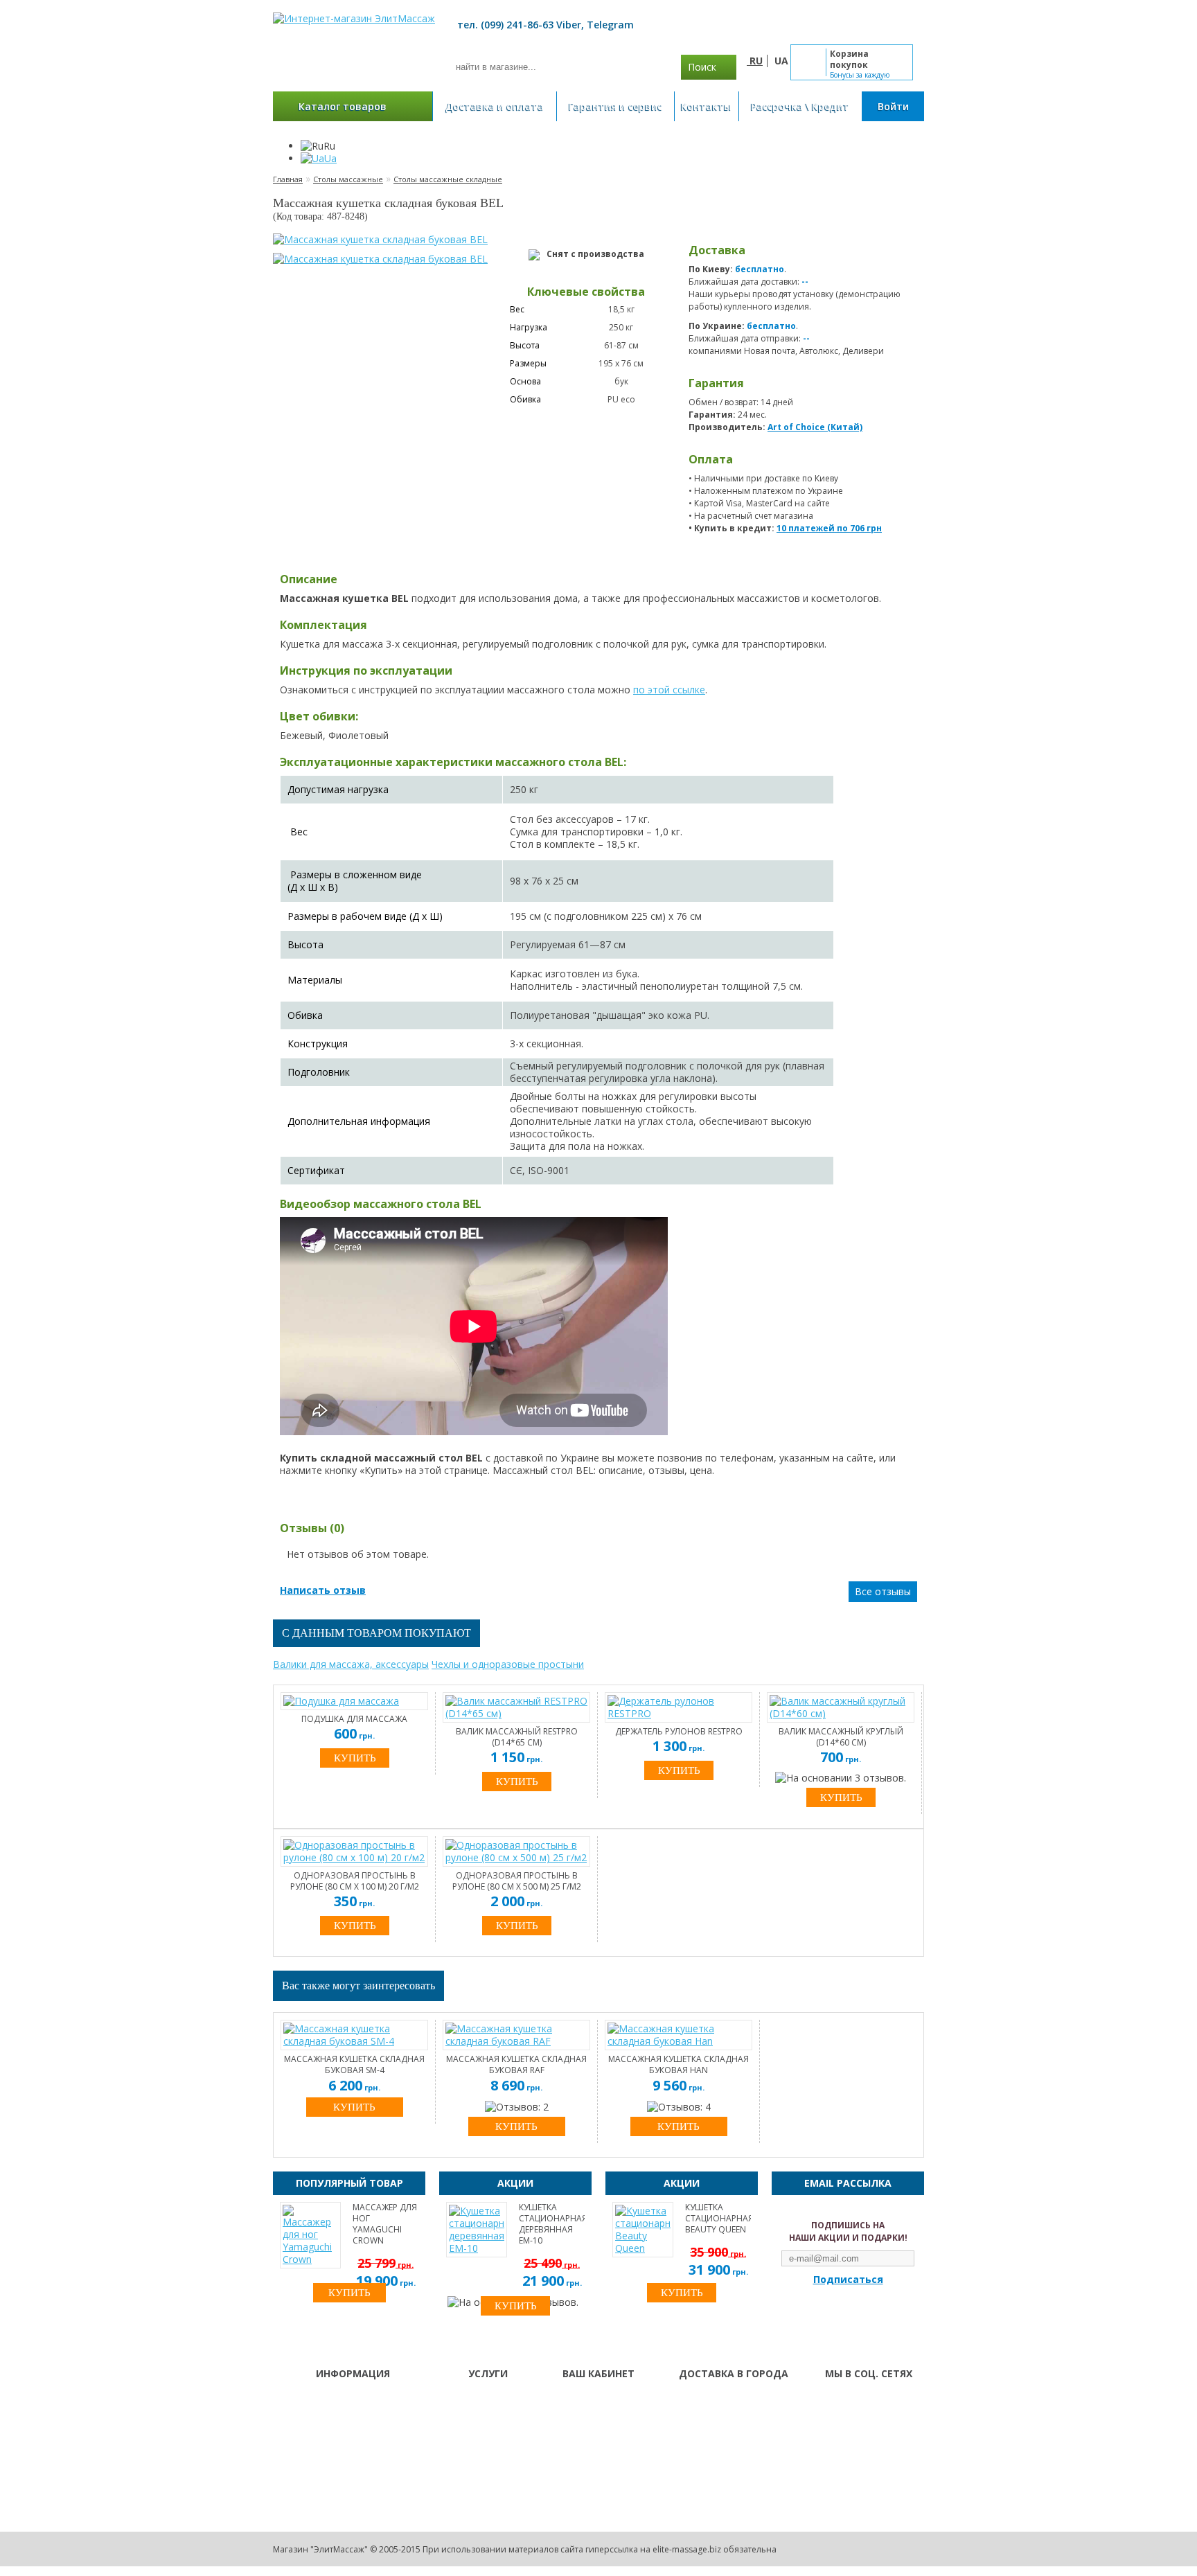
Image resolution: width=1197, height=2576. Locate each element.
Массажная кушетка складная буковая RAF (516, 2065)
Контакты (706, 106)
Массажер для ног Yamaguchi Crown (385, 2224)
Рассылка (581, 2437)
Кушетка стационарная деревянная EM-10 (552, 2224)
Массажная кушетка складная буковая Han (679, 2065)
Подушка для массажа (354, 1719)
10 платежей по (829, 528)
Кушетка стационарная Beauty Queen (718, 2219)
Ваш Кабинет (590, 2401)
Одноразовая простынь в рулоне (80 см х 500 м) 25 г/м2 (517, 1881)
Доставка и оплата (495, 106)
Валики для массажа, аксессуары (351, 1664)
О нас (462, 2401)
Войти (893, 106)
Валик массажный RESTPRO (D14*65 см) (517, 1737)
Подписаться (848, 2280)
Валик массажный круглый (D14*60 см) (841, 1737)
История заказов (598, 2419)
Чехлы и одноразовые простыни (508, 1664)
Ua (330, 158)
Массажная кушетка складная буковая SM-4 (354, 2065)
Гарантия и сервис (615, 106)
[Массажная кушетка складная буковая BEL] (380, 240)
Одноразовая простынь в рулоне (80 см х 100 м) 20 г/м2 (355, 1881)
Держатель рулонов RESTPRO (679, 1732)
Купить (354, 2107)
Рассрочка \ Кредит (800, 106)
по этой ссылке (669, 690)
